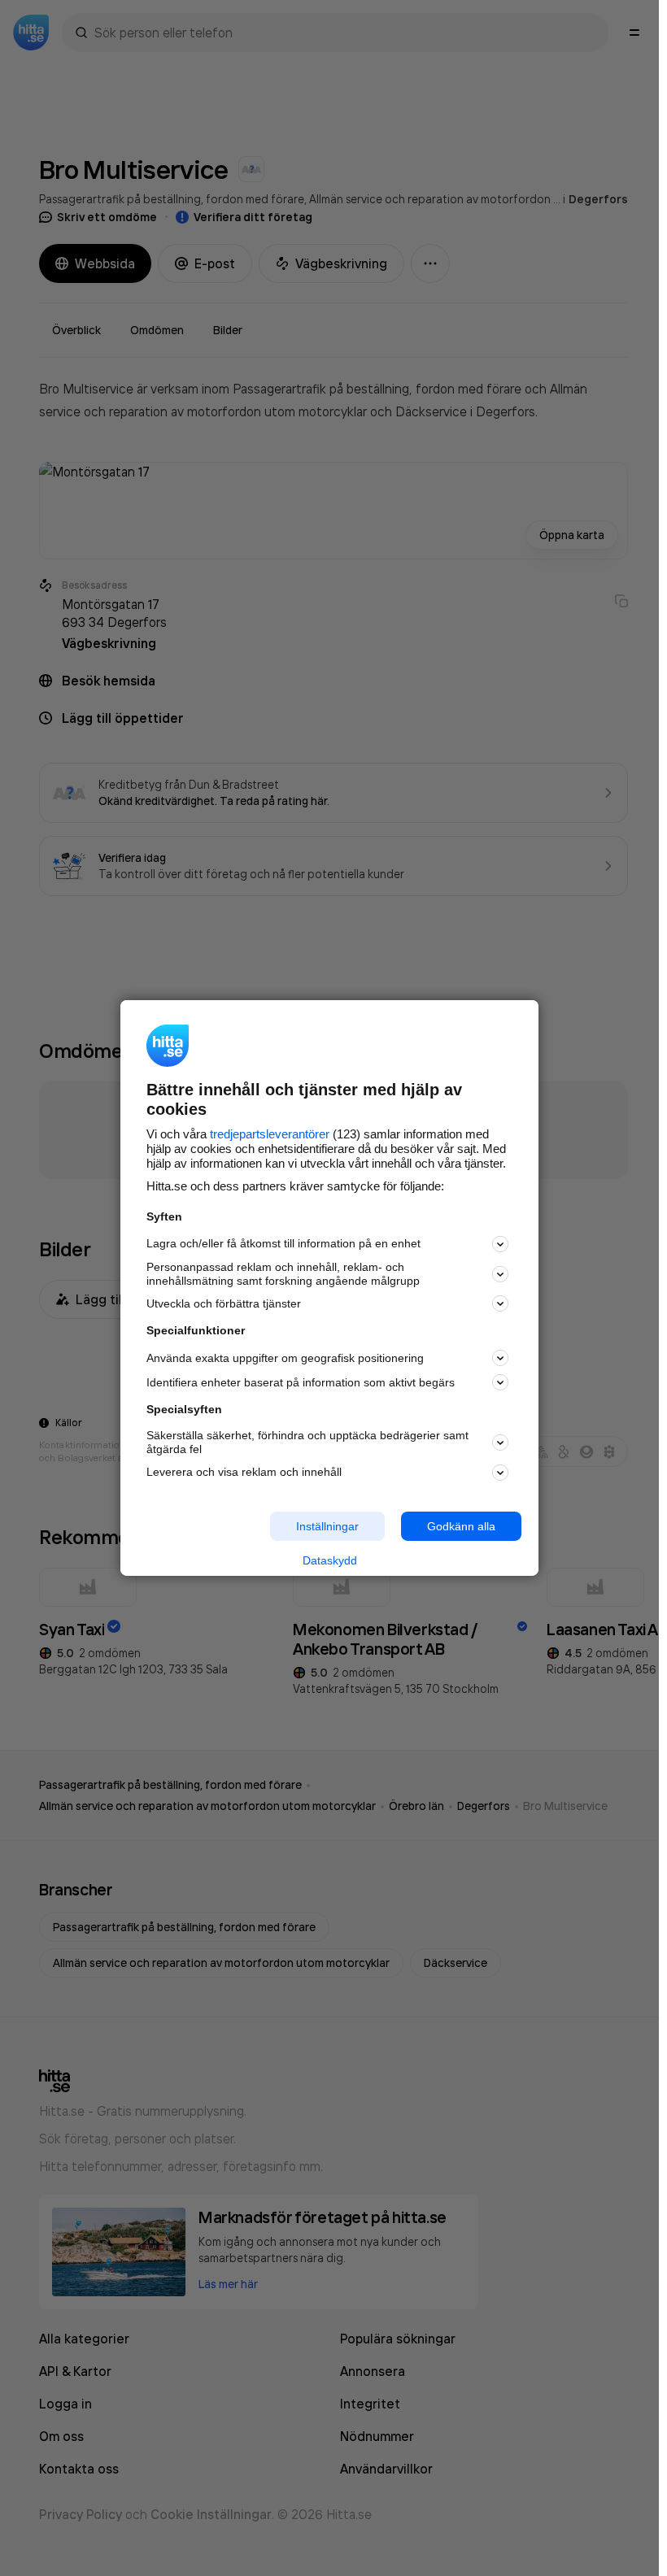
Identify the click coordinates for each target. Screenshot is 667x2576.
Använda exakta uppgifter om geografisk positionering (285, 1358)
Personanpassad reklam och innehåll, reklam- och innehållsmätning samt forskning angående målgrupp (283, 1274)
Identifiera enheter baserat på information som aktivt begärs (301, 1382)
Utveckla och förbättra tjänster (224, 1303)
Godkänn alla (461, 1525)
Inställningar (327, 1525)
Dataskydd (330, 1560)
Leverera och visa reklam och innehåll (244, 1472)
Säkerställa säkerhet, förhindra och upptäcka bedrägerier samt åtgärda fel (307, 1442)
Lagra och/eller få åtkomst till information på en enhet (283, 1243)
